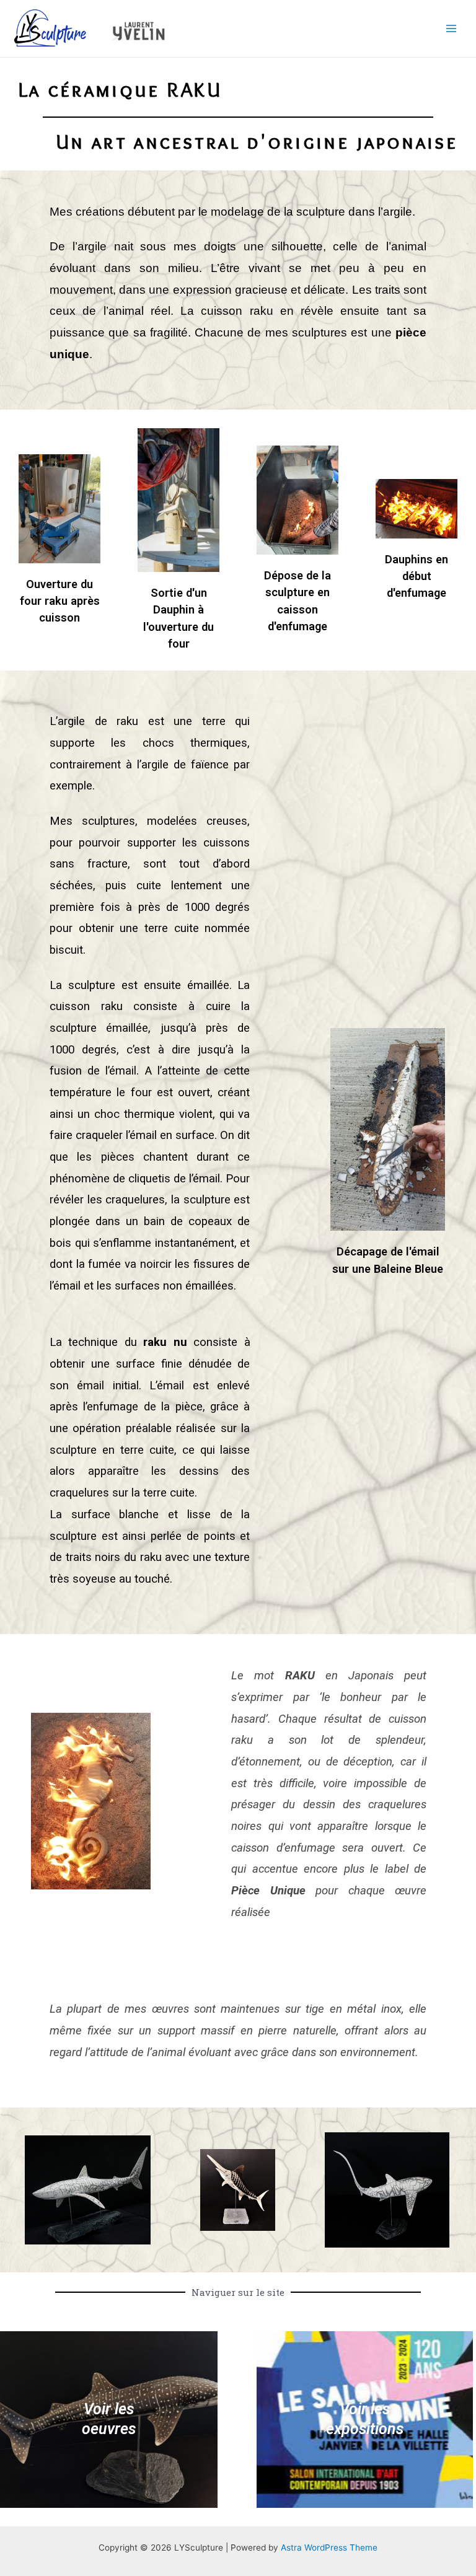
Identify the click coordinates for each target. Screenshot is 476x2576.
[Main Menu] (452, 29)
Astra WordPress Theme (329, 2547)
